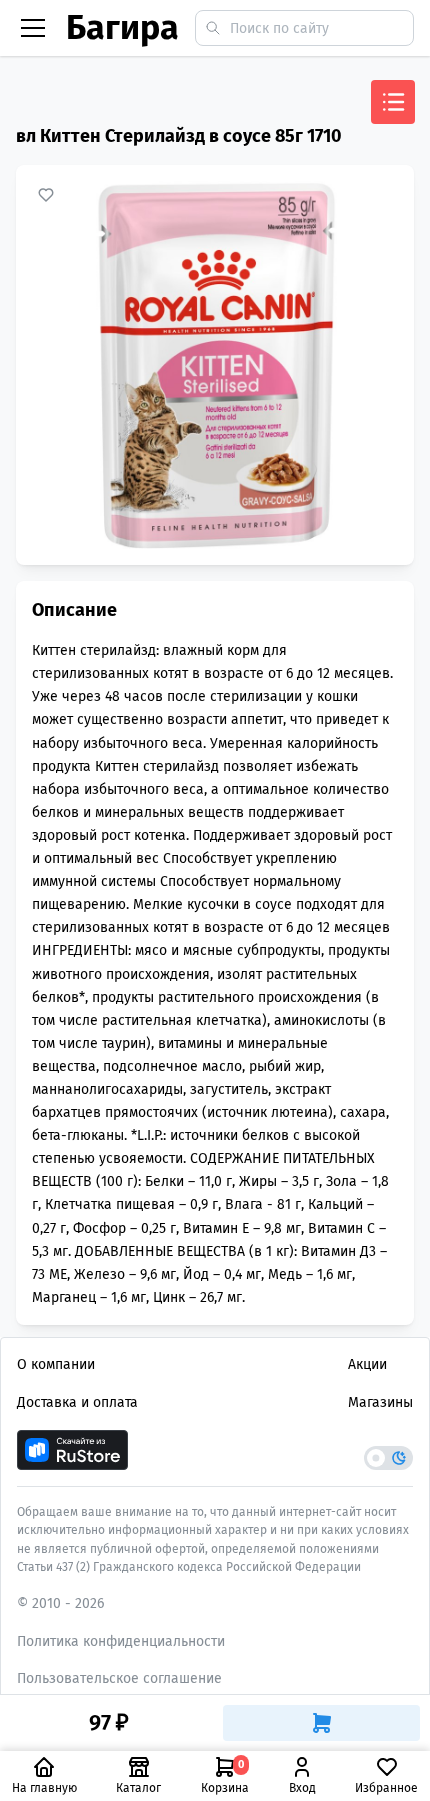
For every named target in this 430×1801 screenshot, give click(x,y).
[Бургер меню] (33, 28)
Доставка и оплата (77, 1402)
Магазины (380, 1402)
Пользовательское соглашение (119, 1678)
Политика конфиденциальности (121, 1641)
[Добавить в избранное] (46, 195)
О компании (56, 1364)
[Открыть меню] (393, 102)
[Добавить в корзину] (321, 1723)
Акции (367, 1364)
